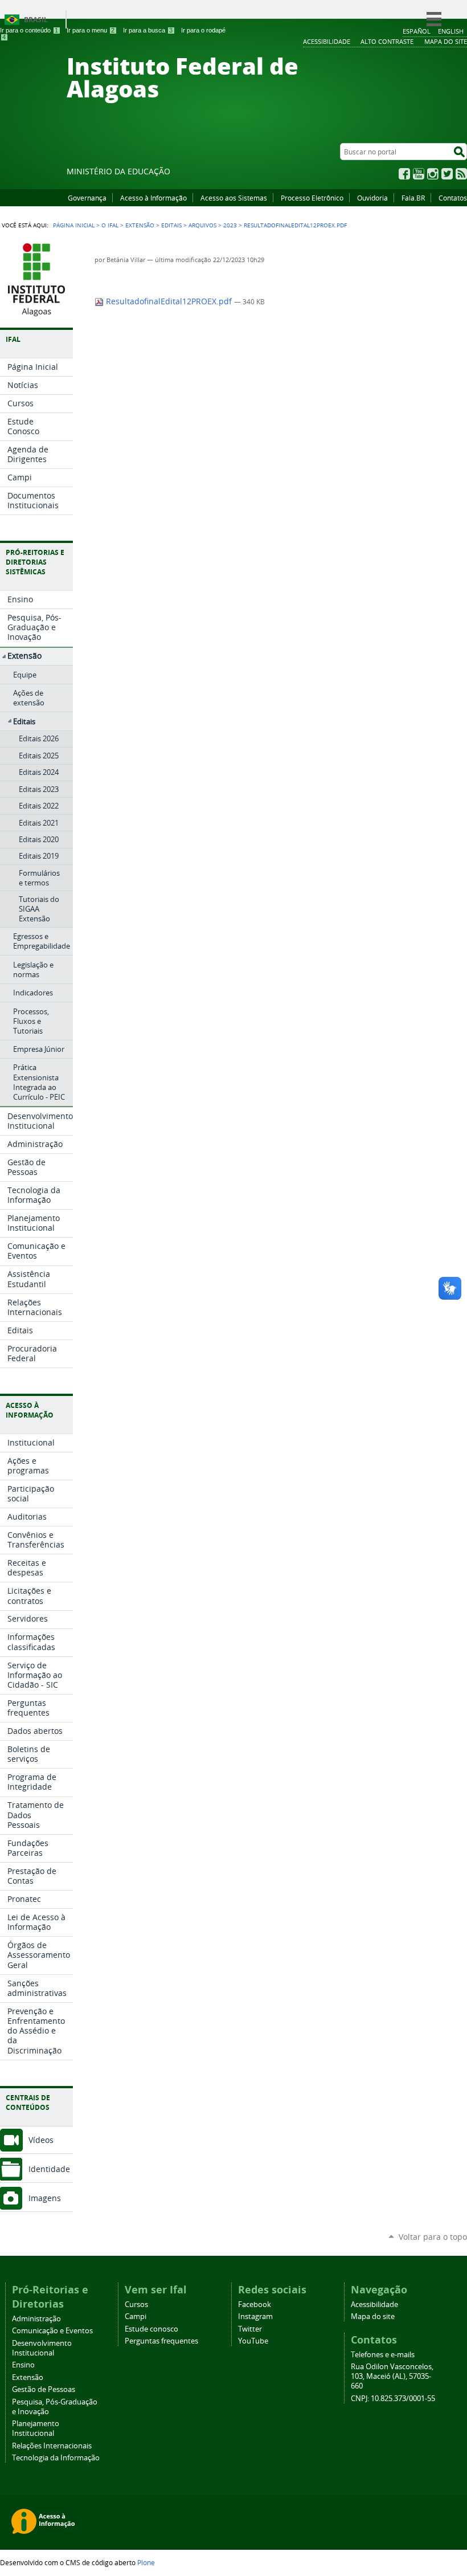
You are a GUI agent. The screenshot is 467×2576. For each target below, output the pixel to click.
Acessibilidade (374, 2304)
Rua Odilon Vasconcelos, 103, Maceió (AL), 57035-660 (392, 2376)
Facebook (404, 174)
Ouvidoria (372, 198)
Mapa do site (373, 2316)
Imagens (45, 2198)
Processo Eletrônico (312, 198)
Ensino (23, 2365)
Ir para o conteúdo (29, 30)
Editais (171, 225)
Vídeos (41, 2140)
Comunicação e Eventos (52, 2331)
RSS (461, 174)
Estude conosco (151, 2329)
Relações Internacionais (52, 2446)
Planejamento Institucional (36, 2428)
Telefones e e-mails (383, 2355)
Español (417, 31)
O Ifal (110, 225)
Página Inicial (74, 225)
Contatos (453, 198)
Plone (146, 2562)
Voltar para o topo (433, 2237)
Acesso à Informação (153, 198)
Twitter (447, 174)
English (451, 31)
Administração (36, 2319)
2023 (230, 225)
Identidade (49, 2169)
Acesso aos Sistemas (234, 198)
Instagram (433, 174)
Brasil (36, 20)
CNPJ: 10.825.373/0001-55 (393, 2399)
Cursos (136, 2304)
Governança (87, 198)
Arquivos (202, 225)
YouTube (419, 174)
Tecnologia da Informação (56, 2458)
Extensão (140, 225)
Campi (136, 2316)
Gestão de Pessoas (44, 2389)
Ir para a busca (148, 30)
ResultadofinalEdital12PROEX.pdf (169, 301)
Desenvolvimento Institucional (42, 2348)
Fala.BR (413, 198)
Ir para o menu (91, 30)
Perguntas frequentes (161, 2341)
